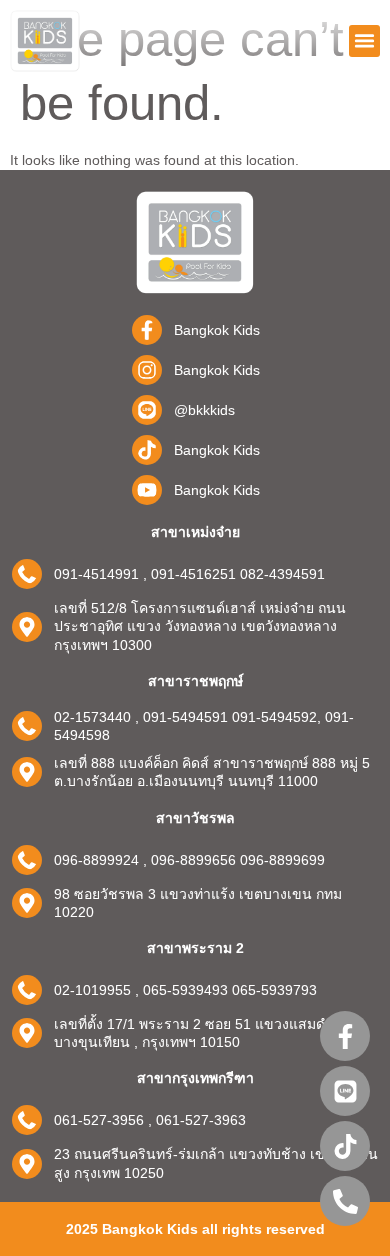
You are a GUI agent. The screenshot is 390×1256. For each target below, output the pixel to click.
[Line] (345, 1091)
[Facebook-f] (345, 1036)
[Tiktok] (345, 1146)
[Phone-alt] (345, 1201)
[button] (365, 41)
